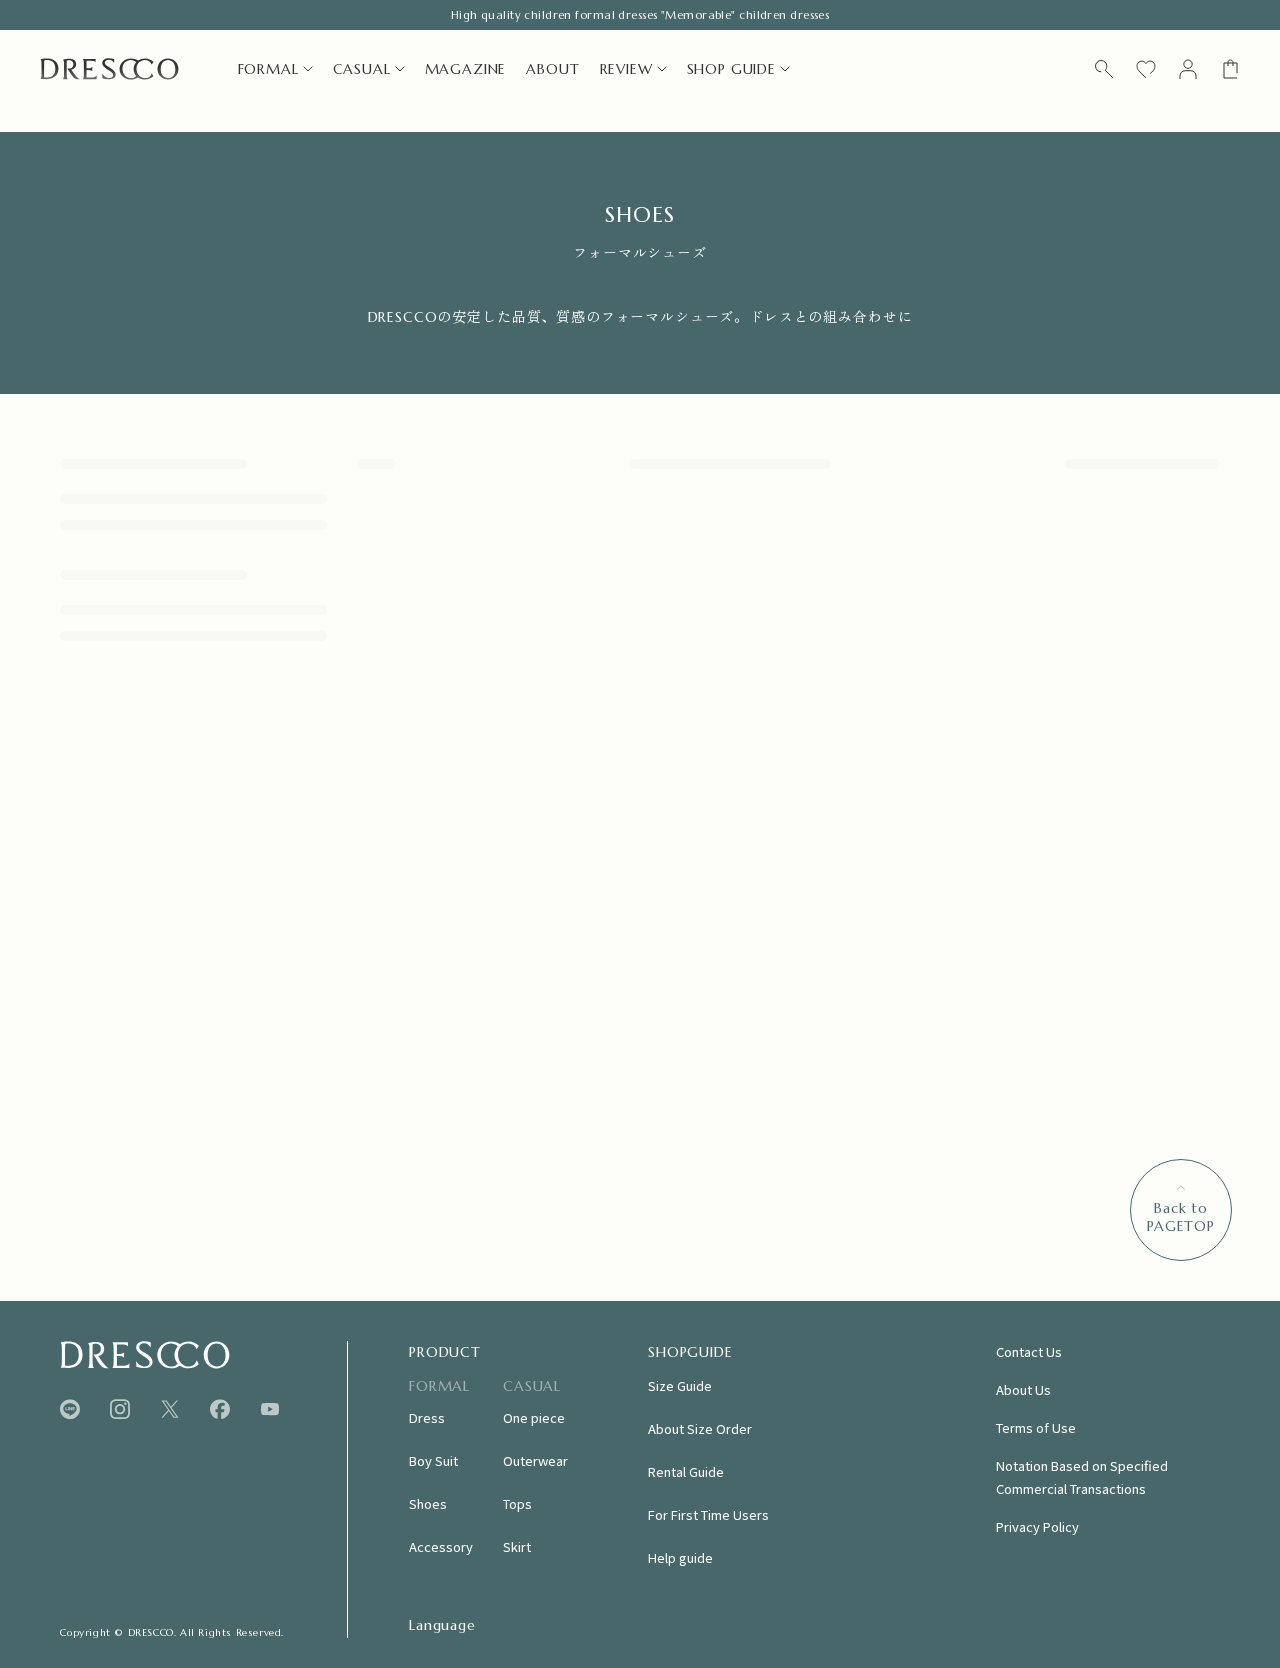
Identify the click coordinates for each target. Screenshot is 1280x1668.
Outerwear (535, 1460)
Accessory (441, 1546)
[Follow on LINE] (70, 1409)
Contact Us (1029, 1351)
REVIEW (626, 69)
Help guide (680, 1557)
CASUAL (362, 69)
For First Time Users (708, 1514)
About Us (1023, 1389)
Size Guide (680, 1385)
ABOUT (552, 69)
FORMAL (268, 69)
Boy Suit (433, 1460)
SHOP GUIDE (731, 69)
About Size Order (700, 1428)
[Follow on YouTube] (270, 1409)
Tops (517, 1503)
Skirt (517, 1546)
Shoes (428, 1503)
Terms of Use (1036, 1427)
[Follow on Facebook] (220, 1409)
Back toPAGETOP (1181, 1217)
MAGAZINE (466, 69)
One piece (534, 1417)
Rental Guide (686, 1471)
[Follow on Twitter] (170, 1409)
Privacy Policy (1037, 1526)
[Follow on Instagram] (120, 1409)
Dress (427, 1417)
